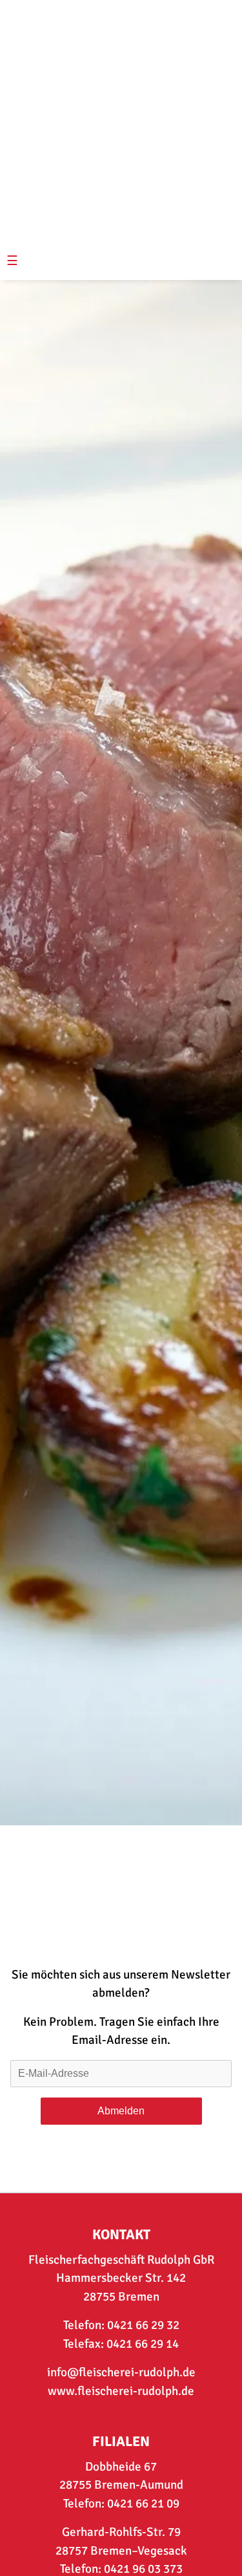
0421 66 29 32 (143, 2325)
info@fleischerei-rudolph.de (121, 2372)
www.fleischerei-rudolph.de (121, 2391)
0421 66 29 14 (143, 2344)
